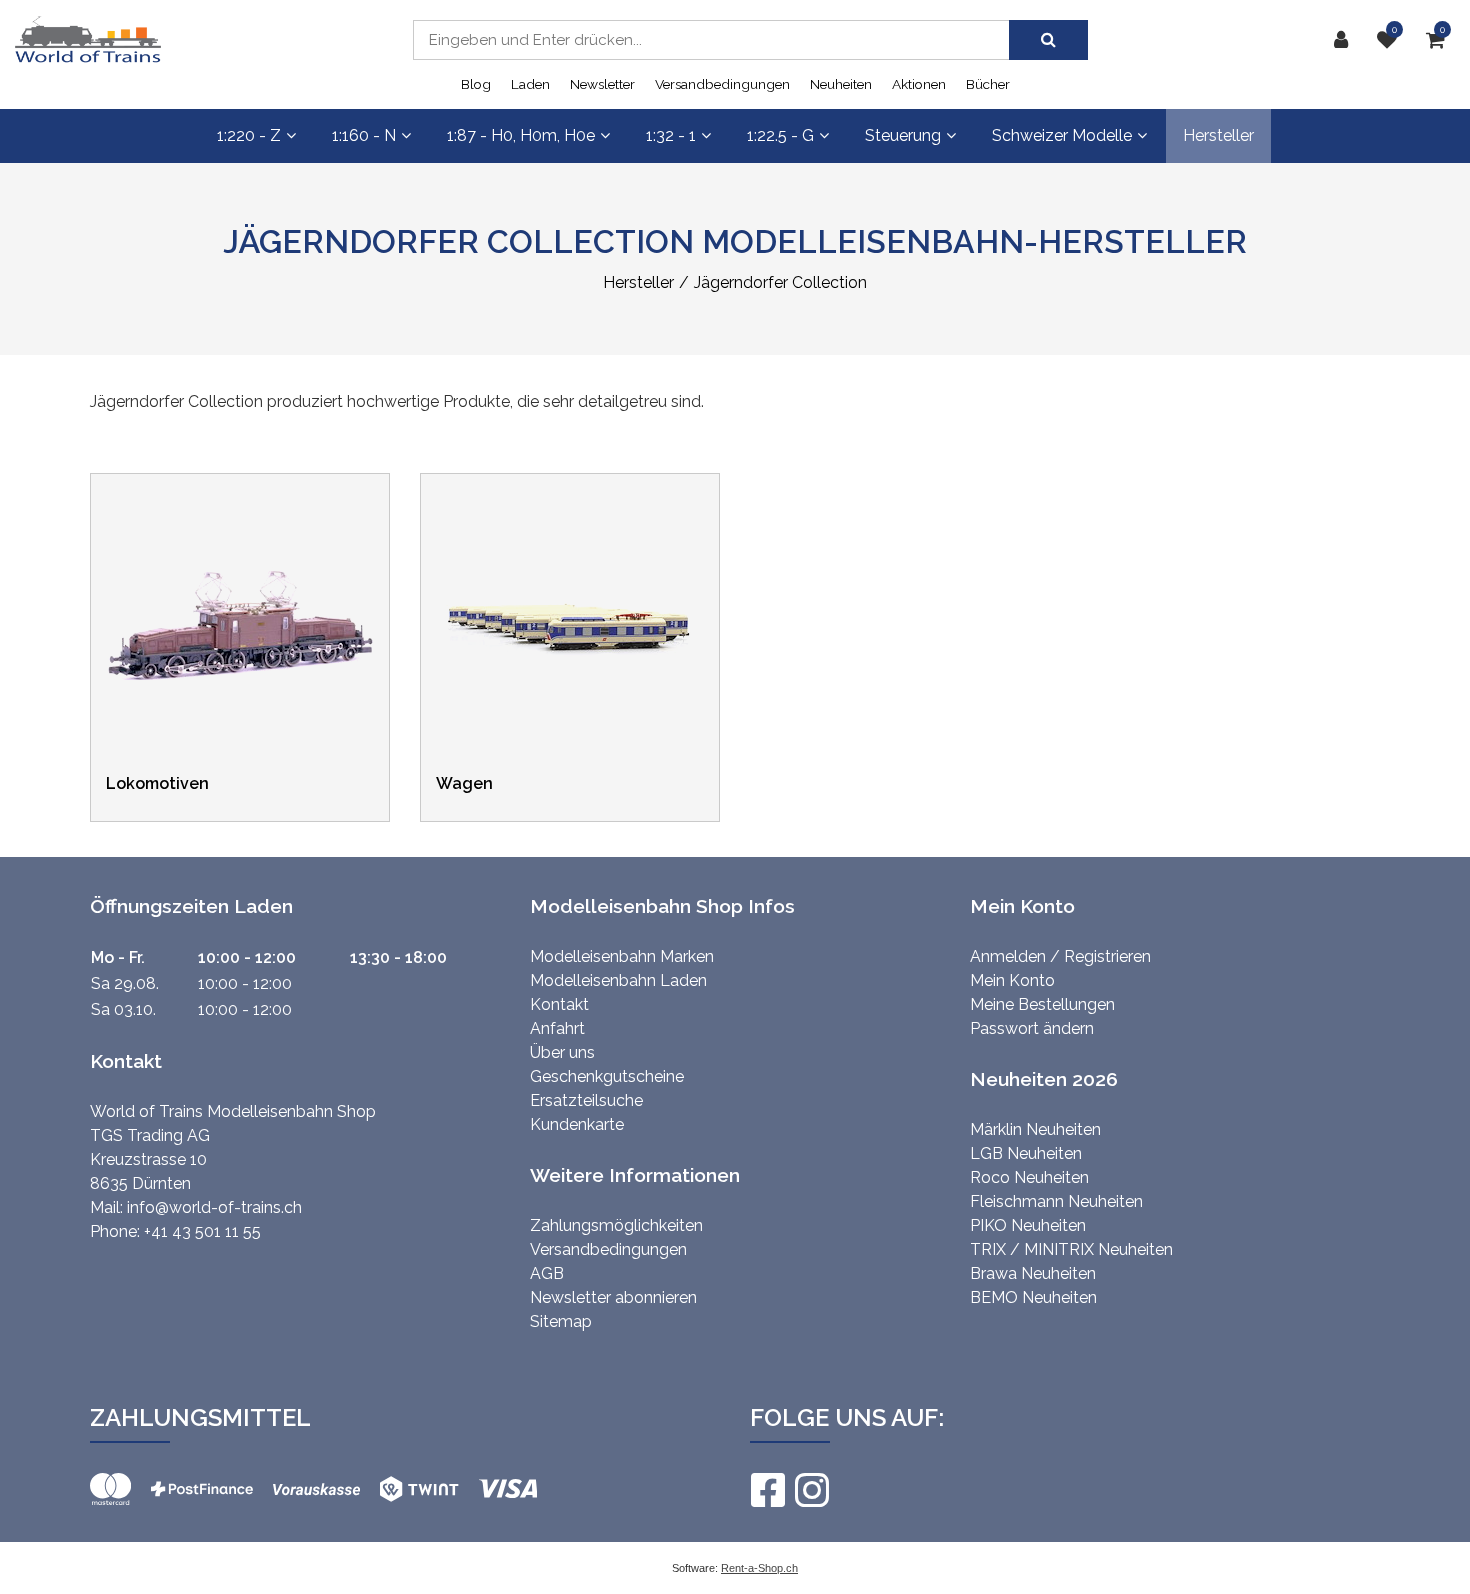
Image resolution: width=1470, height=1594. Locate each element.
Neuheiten (841, 84)
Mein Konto (1012, 980)
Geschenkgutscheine (607, 1076)
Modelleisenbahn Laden (618, 980)
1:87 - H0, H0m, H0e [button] (521, 135)
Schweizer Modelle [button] (1062, 135)
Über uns (562, 1052)
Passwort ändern (1032, 1028)
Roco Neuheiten (1029, 1177)
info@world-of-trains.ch (214, 1207)
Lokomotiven (157, 783)
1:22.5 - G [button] (780, 135)
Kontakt (559, 1004)
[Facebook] (767, 1490)
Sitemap (561, 1321)
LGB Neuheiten (1026, 1153)
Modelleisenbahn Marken (622, 956)
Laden (530, 84)
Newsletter (602, 84)
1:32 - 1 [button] (671, 135)
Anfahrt (557, 1028)
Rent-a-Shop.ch (759, 1568)
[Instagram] (811, 1490)
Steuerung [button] (903, 135)
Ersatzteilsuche (586, 1100)
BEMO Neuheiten (1033, 1297)
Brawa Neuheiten (1033, 1273)
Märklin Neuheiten (1035, 1129)
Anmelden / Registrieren (1060, 956)
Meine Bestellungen (1042, 1004)
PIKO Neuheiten (1028, 1225)
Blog (476, 84)
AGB (547, 1273)
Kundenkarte (577, 1124)
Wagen (464, 783)
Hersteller (1218, 135)
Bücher (988, 84)
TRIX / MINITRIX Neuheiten (1071, 1249)
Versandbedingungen (722, 84)
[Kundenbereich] (1346, 40)
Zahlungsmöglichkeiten (616, 1225)
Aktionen (919, 84)
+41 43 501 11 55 (202, 1231)
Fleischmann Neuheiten (1056, 1201)
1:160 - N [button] (364, 135)
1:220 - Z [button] (249, 135)
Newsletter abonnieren (613, 1297)
